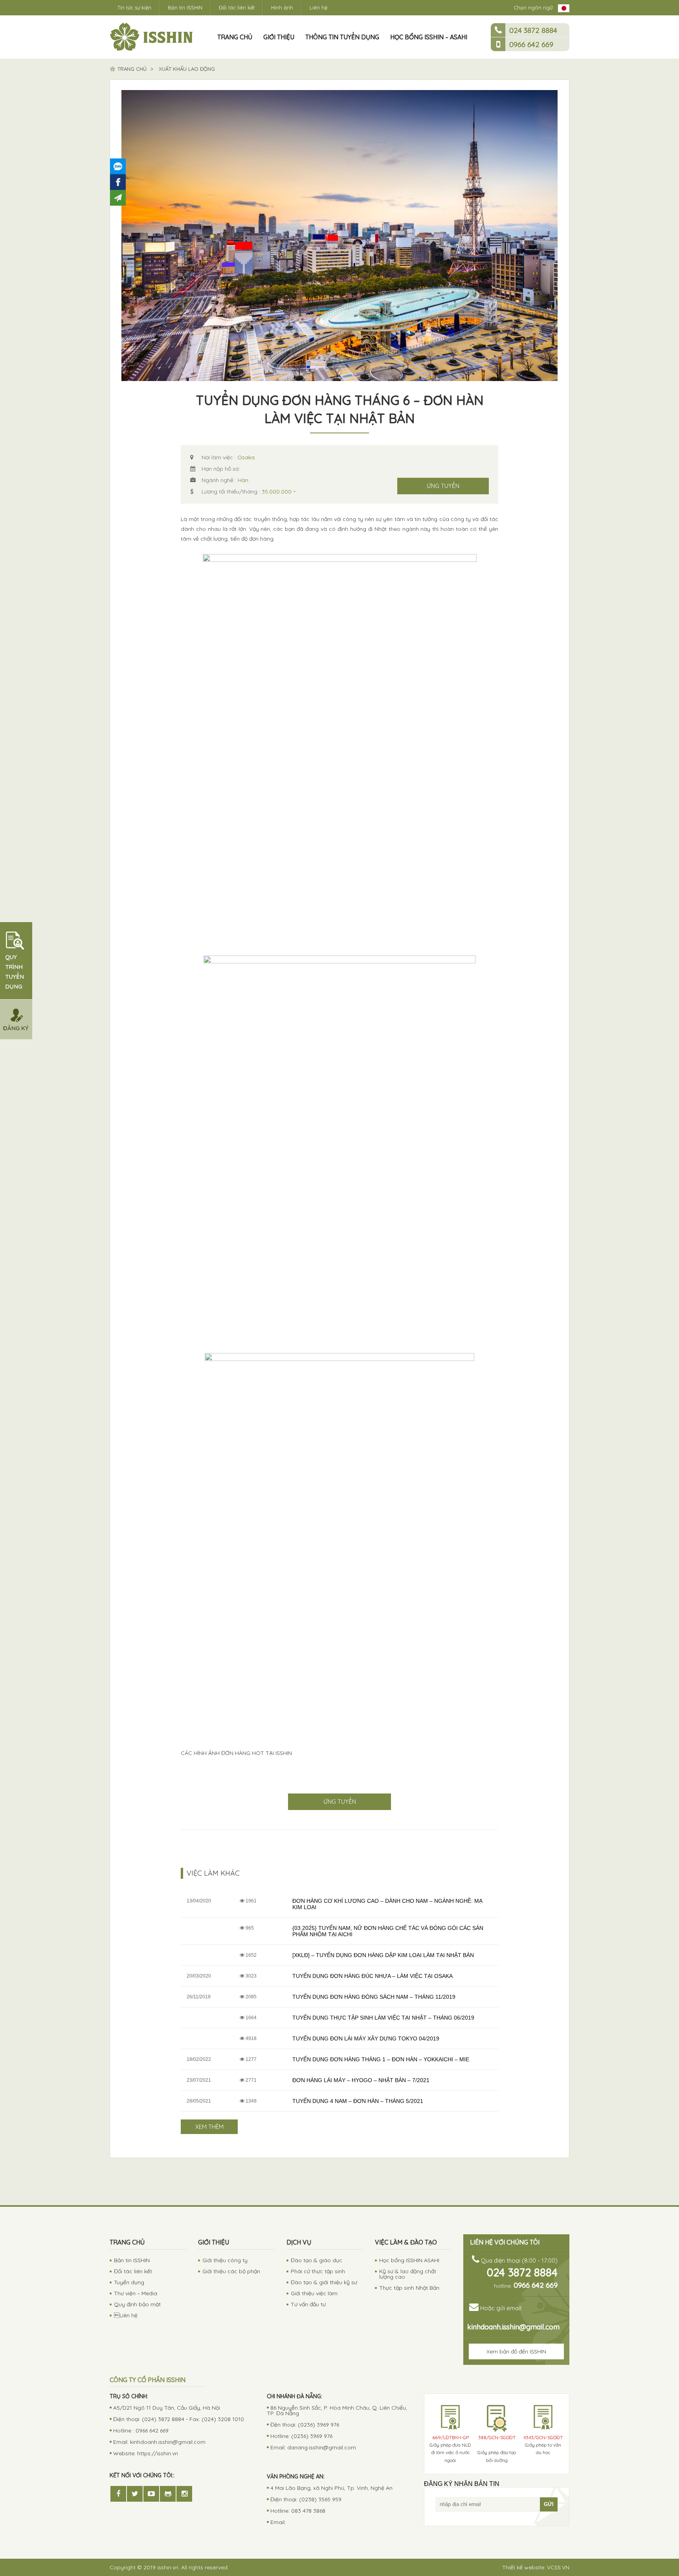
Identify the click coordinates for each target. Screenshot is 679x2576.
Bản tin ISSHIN (185, 7)
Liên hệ (318, 7)
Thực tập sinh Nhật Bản (409, 2288)
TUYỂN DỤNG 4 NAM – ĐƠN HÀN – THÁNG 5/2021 (358, 2101)
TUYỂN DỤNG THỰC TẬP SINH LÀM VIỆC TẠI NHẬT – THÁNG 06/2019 (383, 2018)
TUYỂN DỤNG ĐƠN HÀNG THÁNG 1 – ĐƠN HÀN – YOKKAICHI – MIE (381, 2059)
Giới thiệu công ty (225, 2260)
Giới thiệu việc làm (314, 2293)
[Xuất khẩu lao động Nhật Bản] (151, 37)
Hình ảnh (282, 7)
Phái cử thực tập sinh (318, 2271)
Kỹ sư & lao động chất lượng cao (408, 2274)
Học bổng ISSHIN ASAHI (409, 2260)
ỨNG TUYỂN (443, 486)
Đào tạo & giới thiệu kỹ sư (324, 2282)
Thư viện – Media (136, 2293)
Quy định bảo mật (137, 2304)
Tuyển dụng (129, 2282)
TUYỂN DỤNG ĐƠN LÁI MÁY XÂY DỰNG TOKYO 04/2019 (366, 2038)
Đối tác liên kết (237, 7)
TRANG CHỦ (235, 37)
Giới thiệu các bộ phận (231, 2271)
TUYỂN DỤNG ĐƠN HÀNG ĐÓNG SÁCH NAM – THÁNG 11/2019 (374, 1997)
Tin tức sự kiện (134, 7)
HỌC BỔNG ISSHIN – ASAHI (429, 37)
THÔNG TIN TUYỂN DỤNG (342, 37)
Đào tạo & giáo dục (317, 2260)
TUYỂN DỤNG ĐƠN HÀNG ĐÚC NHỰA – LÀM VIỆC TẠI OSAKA (373, 1976)
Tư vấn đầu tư (308, 2304)
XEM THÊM (209, 2127)
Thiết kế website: (536, 2567)
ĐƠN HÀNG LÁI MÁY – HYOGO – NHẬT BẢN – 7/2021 (361, 2080)
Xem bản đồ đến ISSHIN (516, 2351)
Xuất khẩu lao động (187, 69)
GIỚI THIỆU (279, 37)
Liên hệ (126, 2315)
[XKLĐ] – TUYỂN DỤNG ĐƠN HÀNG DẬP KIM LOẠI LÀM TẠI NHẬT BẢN (383, 1955)
